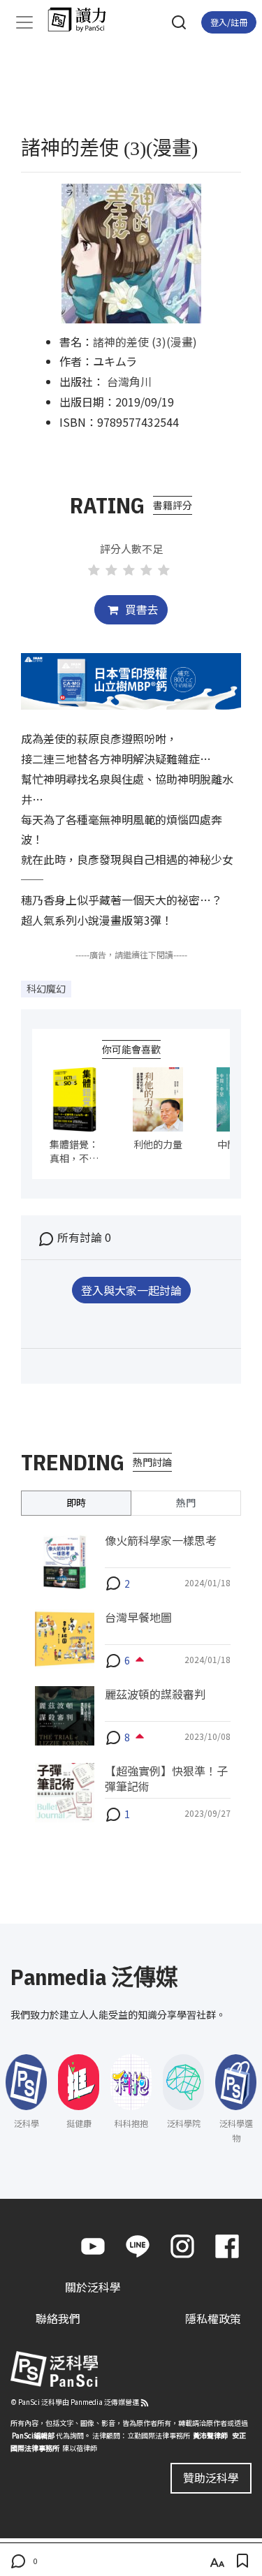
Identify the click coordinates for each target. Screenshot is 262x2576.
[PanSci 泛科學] (83, 20)
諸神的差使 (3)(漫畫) (145, 342)
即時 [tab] (76, 1502)
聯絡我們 (58, 2318)
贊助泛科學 (211, 2478)
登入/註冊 (229, 22)
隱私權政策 (213, 2318)
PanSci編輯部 (33, 2435)
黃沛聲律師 (210, 2435)
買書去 (140, 609)
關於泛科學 (93, 2287)
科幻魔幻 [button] (46, 988)
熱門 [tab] (186, 1502)
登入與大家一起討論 (131, 1290)
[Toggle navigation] (24, 22)
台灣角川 (129, 381)
